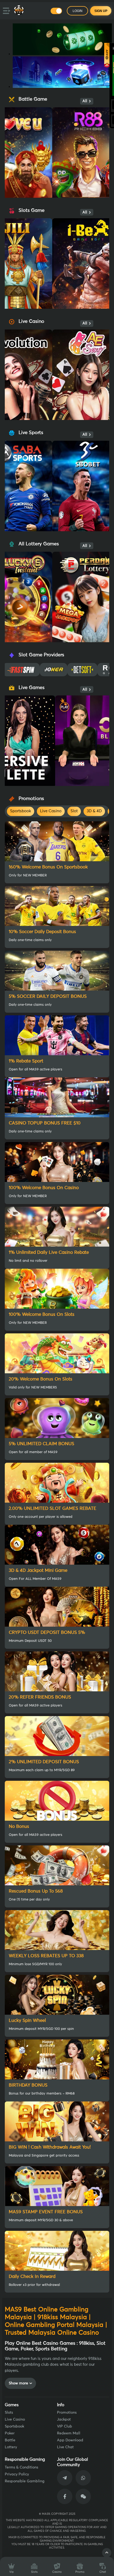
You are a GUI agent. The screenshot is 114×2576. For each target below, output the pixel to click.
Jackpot (64, 2420)
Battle (10, 2440)
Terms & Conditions (21, 2467)
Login (78, 11)
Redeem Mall (69, 2433)
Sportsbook (14, 2426)
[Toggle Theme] (56, 11)
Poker (10, 2433)
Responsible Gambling (25, 2481)
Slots (9, 2413)
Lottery (11, 2447)
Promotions (67, 2413)
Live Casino (15, 2420)
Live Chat (65, 2447)
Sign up (101, 11)
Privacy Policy (17, 2474)
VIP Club (65, 2426)
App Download (70, 2440)
